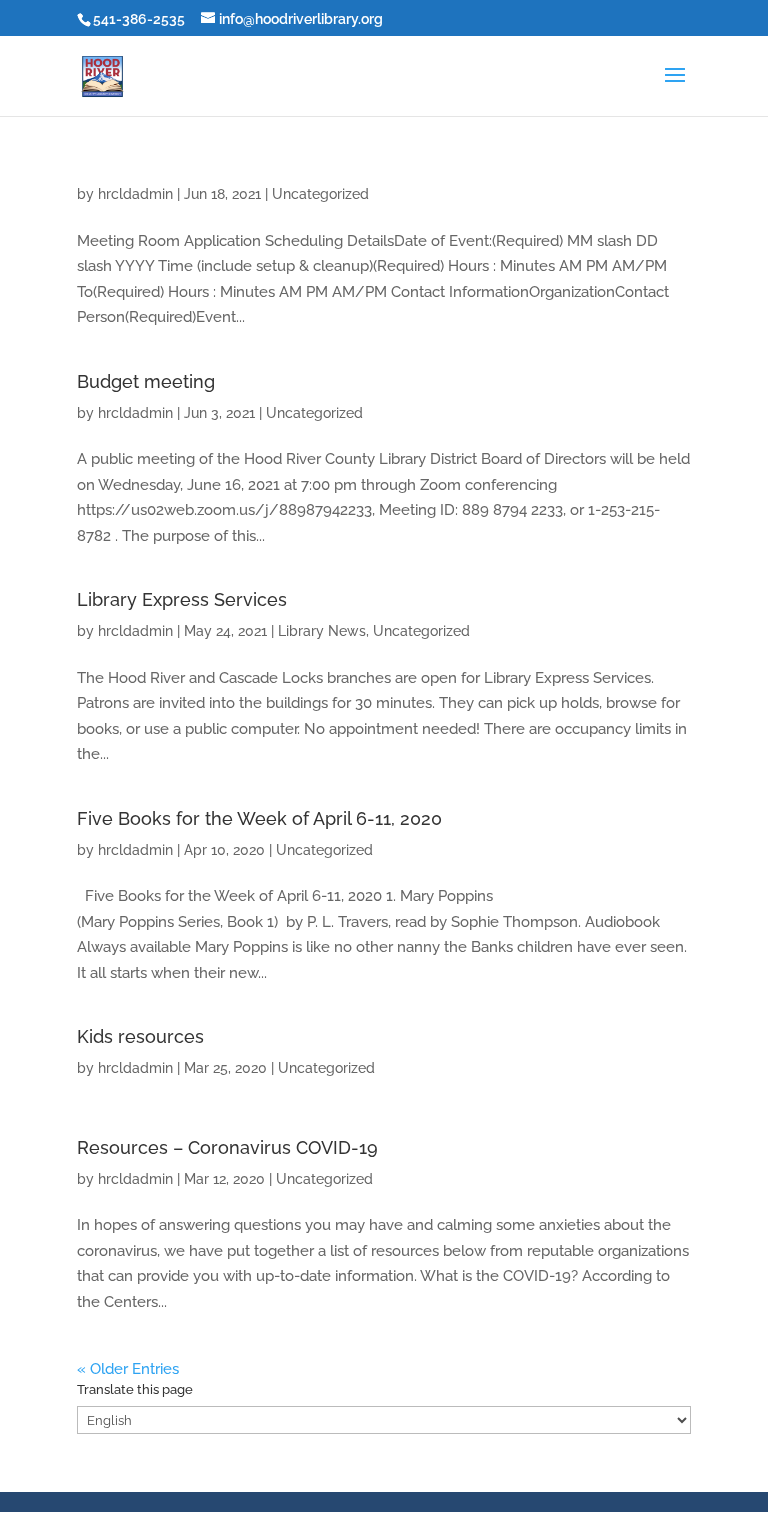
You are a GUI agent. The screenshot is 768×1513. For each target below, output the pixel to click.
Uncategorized (320, 194)
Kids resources (140, 1036)
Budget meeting (146, 381)
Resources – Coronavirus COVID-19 (227, 1147)
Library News (322, 631)
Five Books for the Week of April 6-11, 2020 (259, 818)
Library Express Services (182, 599)
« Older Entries (128, 1369)
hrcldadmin (135, 194)
